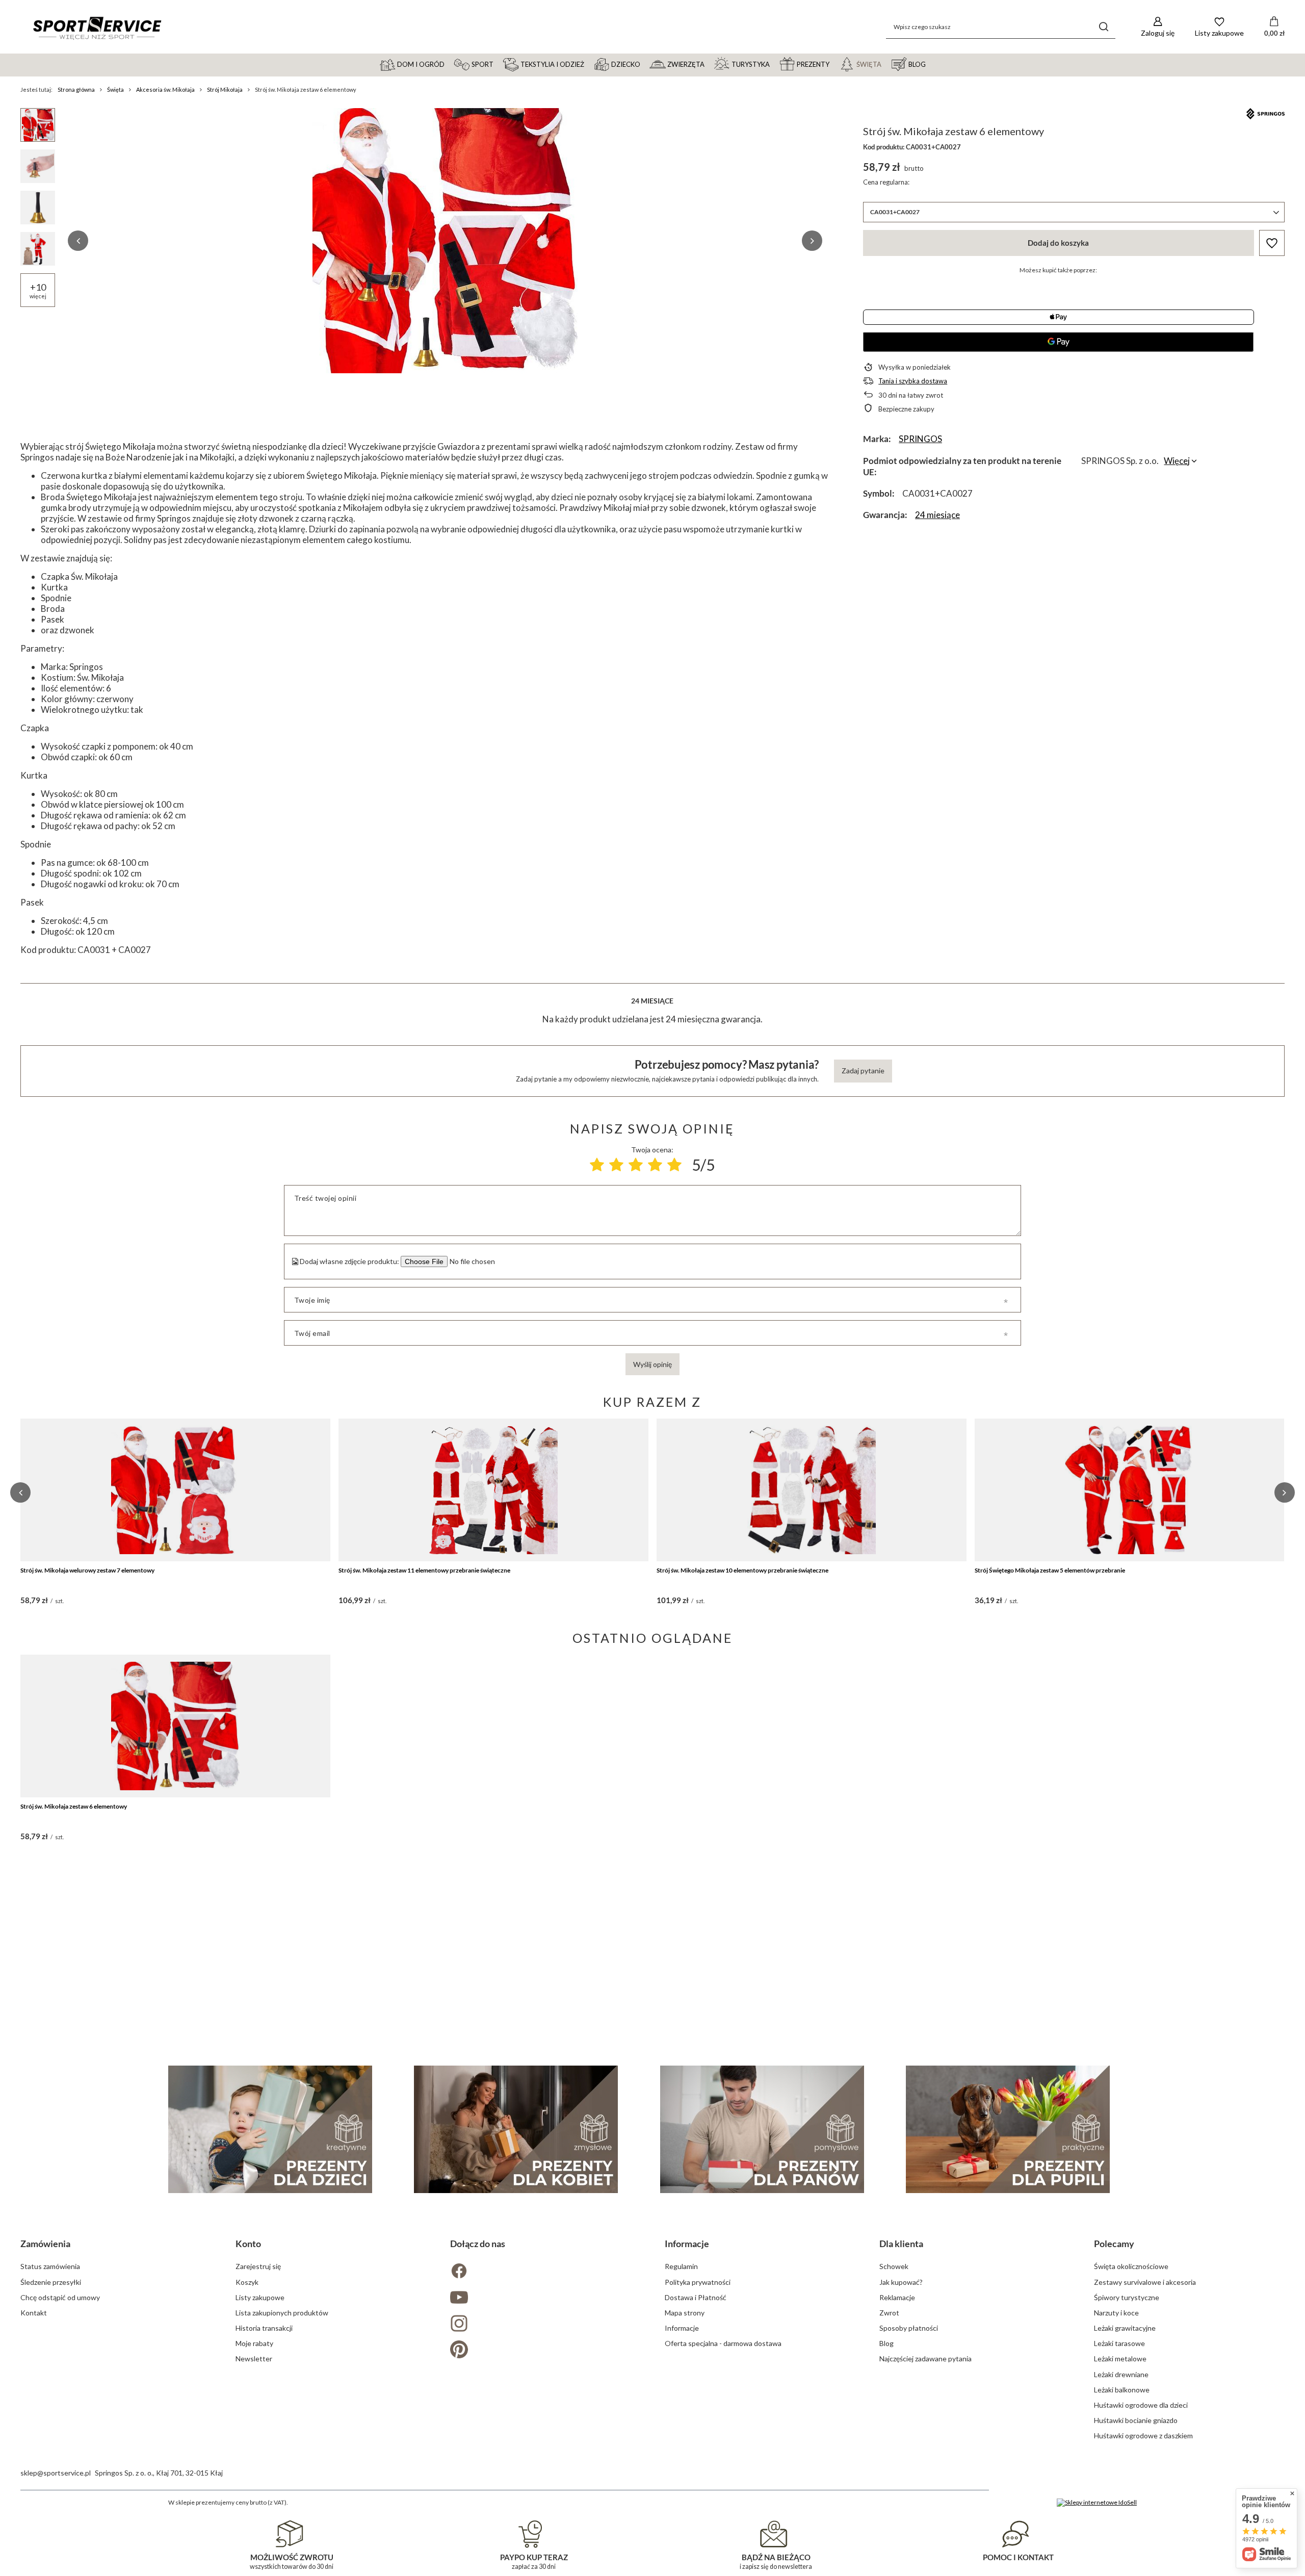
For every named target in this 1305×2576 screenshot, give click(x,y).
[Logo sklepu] (97, 27)
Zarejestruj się (258, 2266)
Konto (248, 2244)
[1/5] (597, 1165)
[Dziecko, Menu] (645, 64)
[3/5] (636, 1165)
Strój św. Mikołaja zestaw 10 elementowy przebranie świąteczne (742, 1570)
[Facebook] (545, 2272)
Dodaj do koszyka (1058, 243)
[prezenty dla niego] (762, 2129)
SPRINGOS (920, 439)
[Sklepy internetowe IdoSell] (1097, 2503)
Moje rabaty (254, 2343)
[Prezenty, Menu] (834, 64)
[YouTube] (545, 2298)
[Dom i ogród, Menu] (449, 64)
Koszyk (247, 2282)
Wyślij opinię (652, 1364)
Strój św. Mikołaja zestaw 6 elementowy (74, 1806)
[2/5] (616, 1165)
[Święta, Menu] (886, 64)
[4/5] (655, 1165)
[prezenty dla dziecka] (270, 2129)
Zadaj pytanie (863, 1071)
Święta (115, 89)
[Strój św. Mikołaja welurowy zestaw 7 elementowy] (175, 1490)
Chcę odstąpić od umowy (60, 2297)
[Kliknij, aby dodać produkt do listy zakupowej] (1272, 243)
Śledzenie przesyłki (51, 2282)
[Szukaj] (1104, 27)
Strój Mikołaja (225, 89)
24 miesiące (937, 515)
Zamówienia (45, 2244)
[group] (445, 241)
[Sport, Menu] (498, 64)
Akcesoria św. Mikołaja (165, 89)
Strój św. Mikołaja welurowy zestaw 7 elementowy (87, 1570)
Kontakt (34, 2313)
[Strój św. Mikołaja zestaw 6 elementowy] (175, 1726)
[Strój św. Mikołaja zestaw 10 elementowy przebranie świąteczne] (812, 1490)
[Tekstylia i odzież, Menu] (589, 64)
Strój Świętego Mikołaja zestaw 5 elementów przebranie (1050, 1570)
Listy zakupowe (260, 2297)
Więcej (1177, 461)
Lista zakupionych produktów (282, 2313)
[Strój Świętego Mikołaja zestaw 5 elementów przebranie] (1130, 1490)
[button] (78, 241)
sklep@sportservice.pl (56, 2473)
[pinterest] (545, 2350)
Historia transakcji (264, 2328)
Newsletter (254, 2359)
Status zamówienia (50, 2266)
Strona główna (76, 89)
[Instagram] (545, 2324)
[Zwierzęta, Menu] (709, 64)
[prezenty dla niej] (516, 2129)
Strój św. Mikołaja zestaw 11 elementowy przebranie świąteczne (424, 1570)
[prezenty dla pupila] (1008, 2129)
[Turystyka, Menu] (774, 64)
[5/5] (674, 1165)
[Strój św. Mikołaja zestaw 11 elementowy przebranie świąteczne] (493, 1490)
